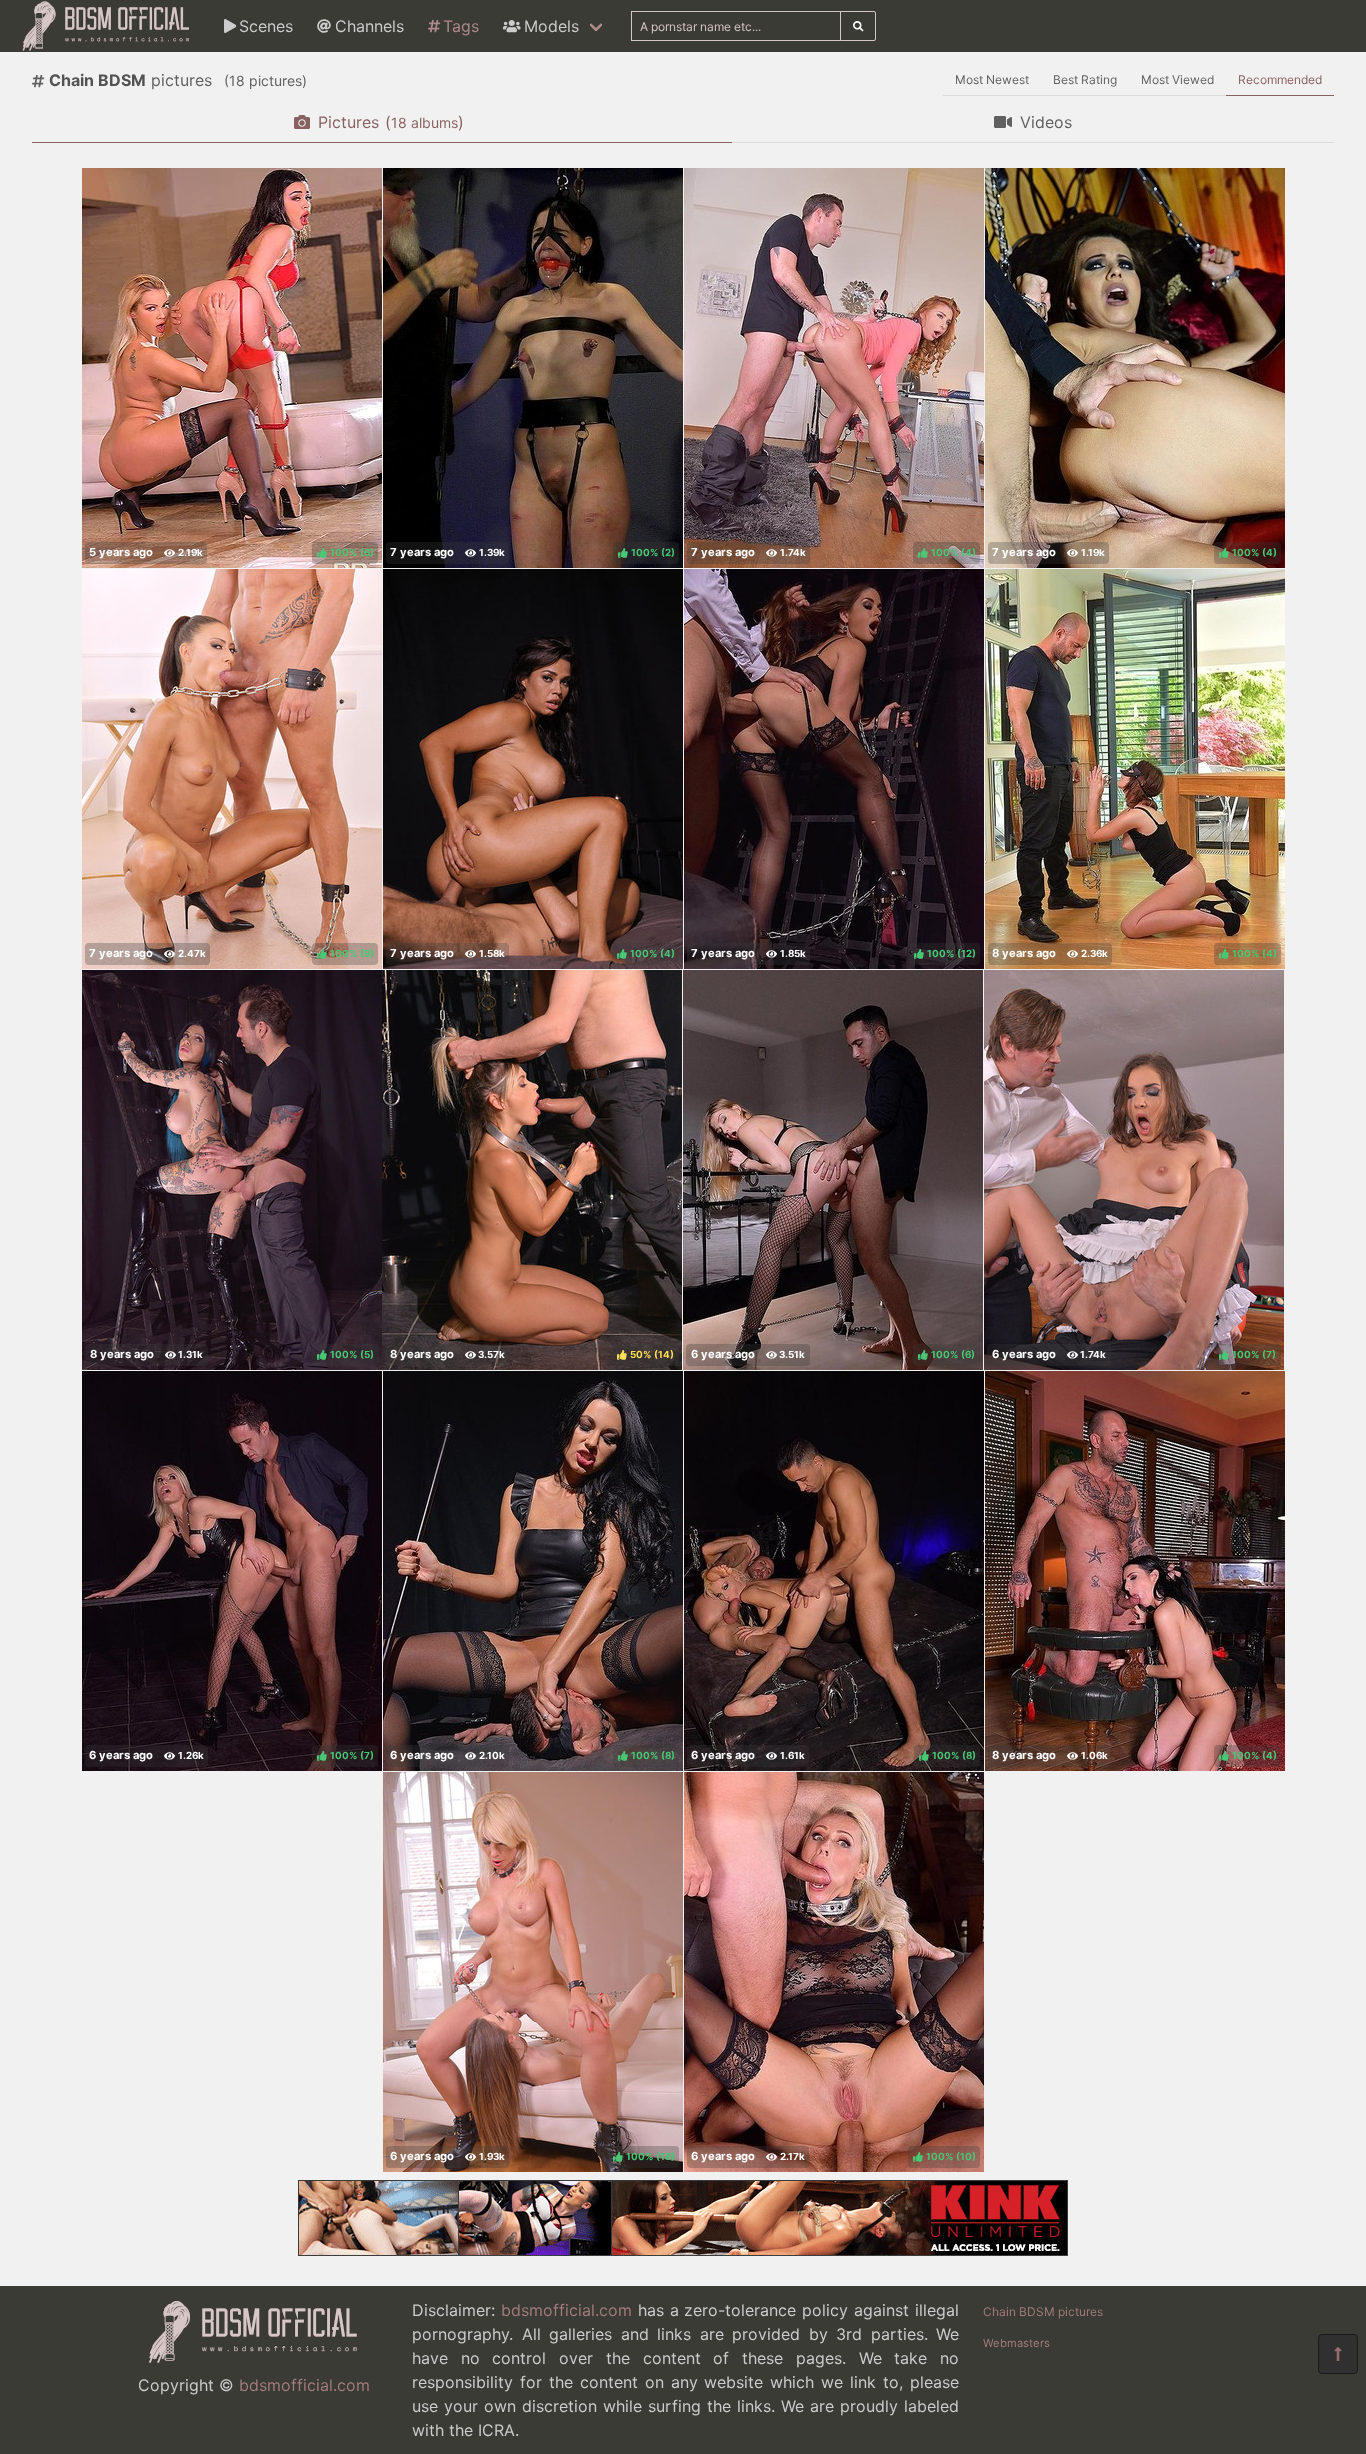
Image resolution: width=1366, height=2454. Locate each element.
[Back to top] (1338, 2354)
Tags (461, 26)
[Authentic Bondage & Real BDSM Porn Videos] (683, 2250)
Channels (369, 26)
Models (551, 26)
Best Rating (1085, 79)
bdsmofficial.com (304, 2385)
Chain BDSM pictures (1043, 2311)
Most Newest (992, 79)
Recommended (1280, 79)
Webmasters (1016, 2343)
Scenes (266, 26)
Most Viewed (1177, 79)
